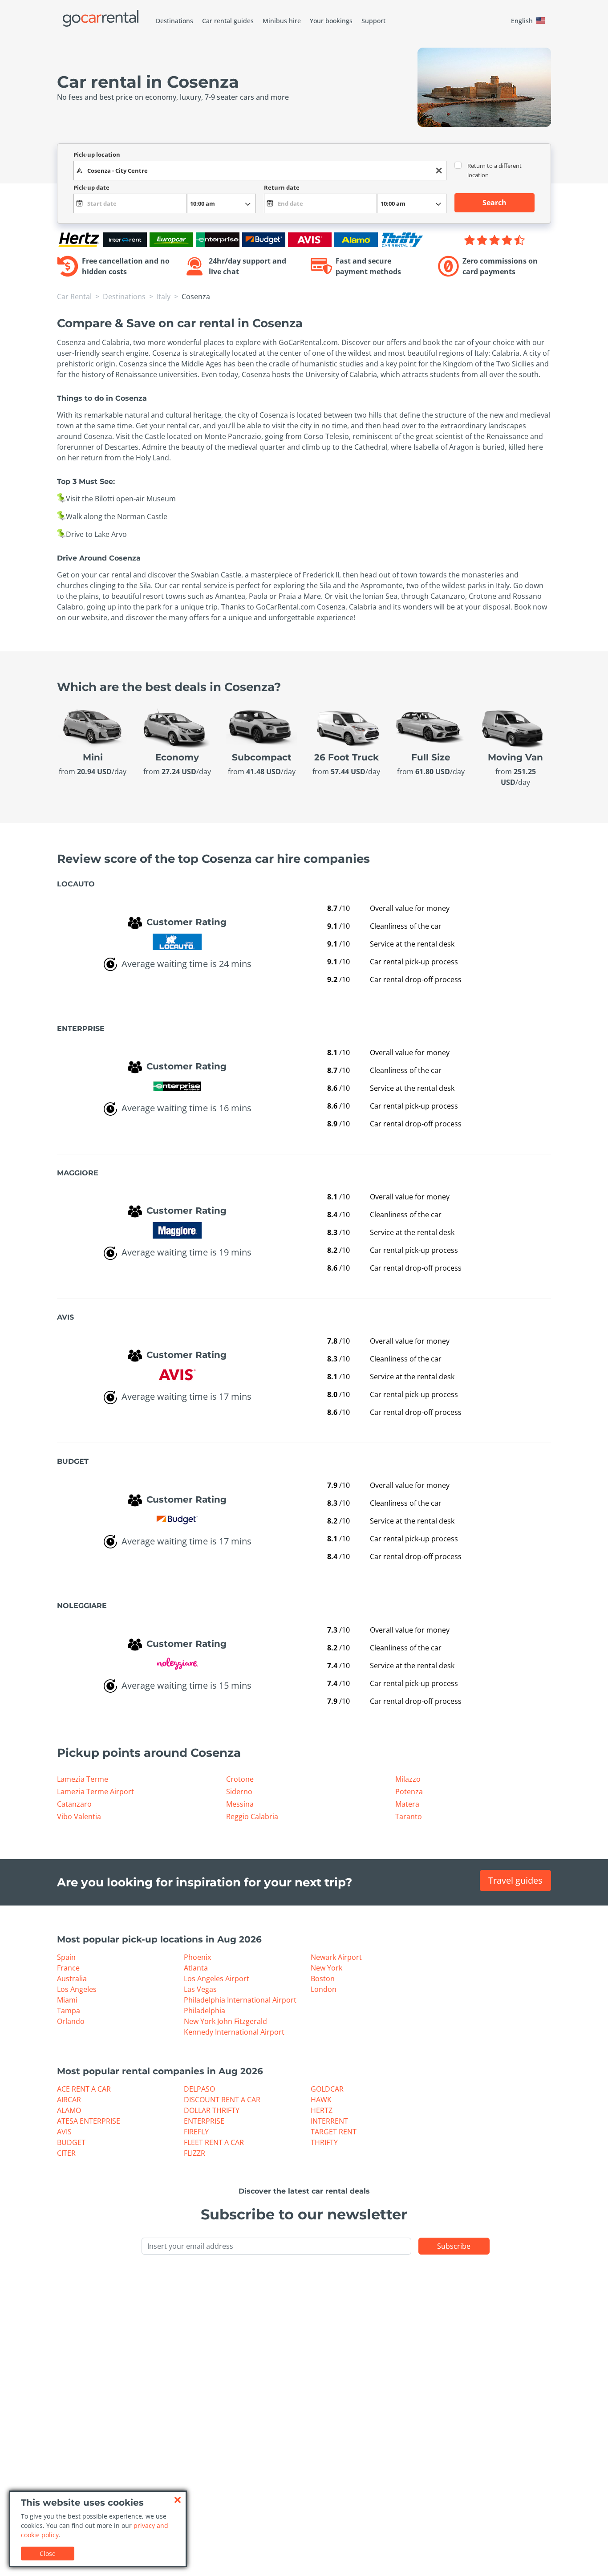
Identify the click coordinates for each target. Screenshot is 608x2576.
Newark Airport (336, 1957)
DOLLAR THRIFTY (212, 2110)
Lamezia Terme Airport (95, 1792)
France (68, 1968)
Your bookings (331, 21)
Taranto (409, 1816)
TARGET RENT (334, 2132)
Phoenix (197, 1957)
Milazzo (408, 1779)
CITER (66, 2153)
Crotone (240, 1779)
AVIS (64, 2132)
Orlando (71, 2021)
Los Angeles (77, 1989)
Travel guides (515, 1880)
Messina (240, 1804)
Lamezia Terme (83, 1779)
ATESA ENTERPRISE (89, 2121)
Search (495, 203)
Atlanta (196, 1968)
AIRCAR (69, 2100)
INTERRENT (329, 2121)
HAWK (321, 2100)
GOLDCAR (327, 2089)
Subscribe (454, 2246)
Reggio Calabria (252, 1816)
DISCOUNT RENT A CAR (222, 2100)
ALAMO (69, 2110)
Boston (323, 1979)
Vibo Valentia (79, 1816)
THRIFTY (324, 2142)
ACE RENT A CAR (84, 2089)
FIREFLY (196, 2132)
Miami (67, 2000)
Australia (72, 1979)
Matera (407, 1804)
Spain (66, 1957)
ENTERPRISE (204, 2121)
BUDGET (71, 2142)
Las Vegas (200, 1989)
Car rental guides (228, 21)
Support (373, 21)
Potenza (409, 1792)
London (324, 1989)
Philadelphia (205, 2011)
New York (326, 1968)
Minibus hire (282, 21)
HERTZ (322, 2110)
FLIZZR (195, 2153)
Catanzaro (74, 1804)
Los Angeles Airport (217, 1979)
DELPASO (199, 2089)
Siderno (239, 1792)
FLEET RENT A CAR (214, 2142)
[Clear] (439, 171)
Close (48, 2554)
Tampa (69, 2011)
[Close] (178, 2500)
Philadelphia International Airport (240, 2000)
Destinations (174, 21)
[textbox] (260, 171)
